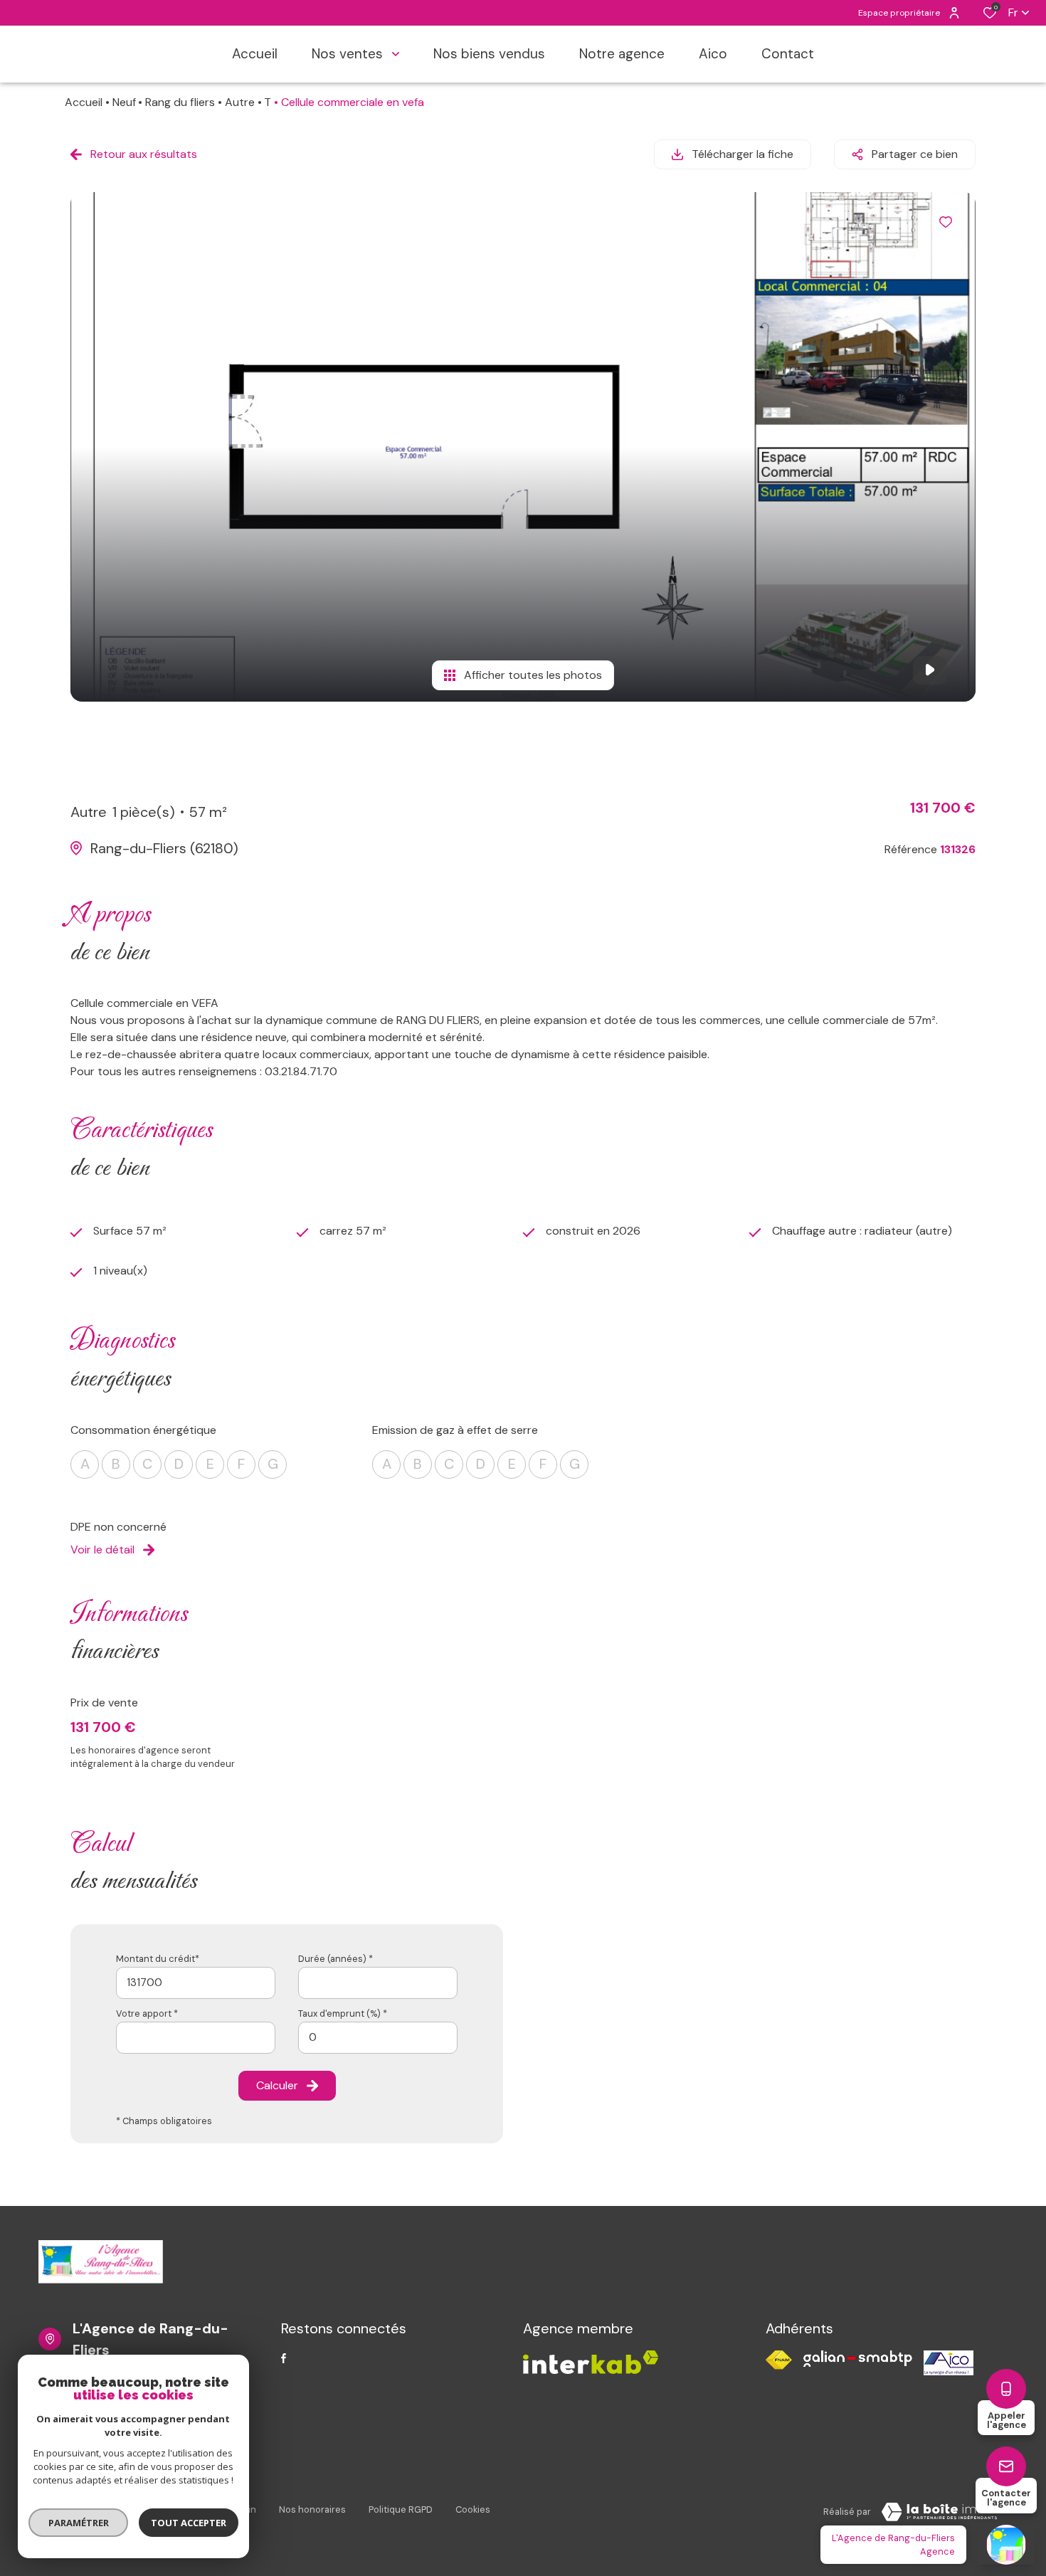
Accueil (84, 102)
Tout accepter (189, 2523)
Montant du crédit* (158, 1959)
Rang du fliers (180, 102)
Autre (240, 102)
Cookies (473, 2509)
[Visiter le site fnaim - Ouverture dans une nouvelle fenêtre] (779, 2360)
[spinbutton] (378, 2038)
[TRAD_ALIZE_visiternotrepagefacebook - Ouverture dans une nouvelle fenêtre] (284, 2358)
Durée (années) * (336, 1959)
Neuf (124, 102)
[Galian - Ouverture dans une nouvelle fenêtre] (858, 2359)
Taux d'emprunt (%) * (343, 2013)
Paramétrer (79, 2523)
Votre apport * (147, 2013)
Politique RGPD (401, 2509)
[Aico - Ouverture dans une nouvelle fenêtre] (949, 2363)
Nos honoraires (312, 2509)
